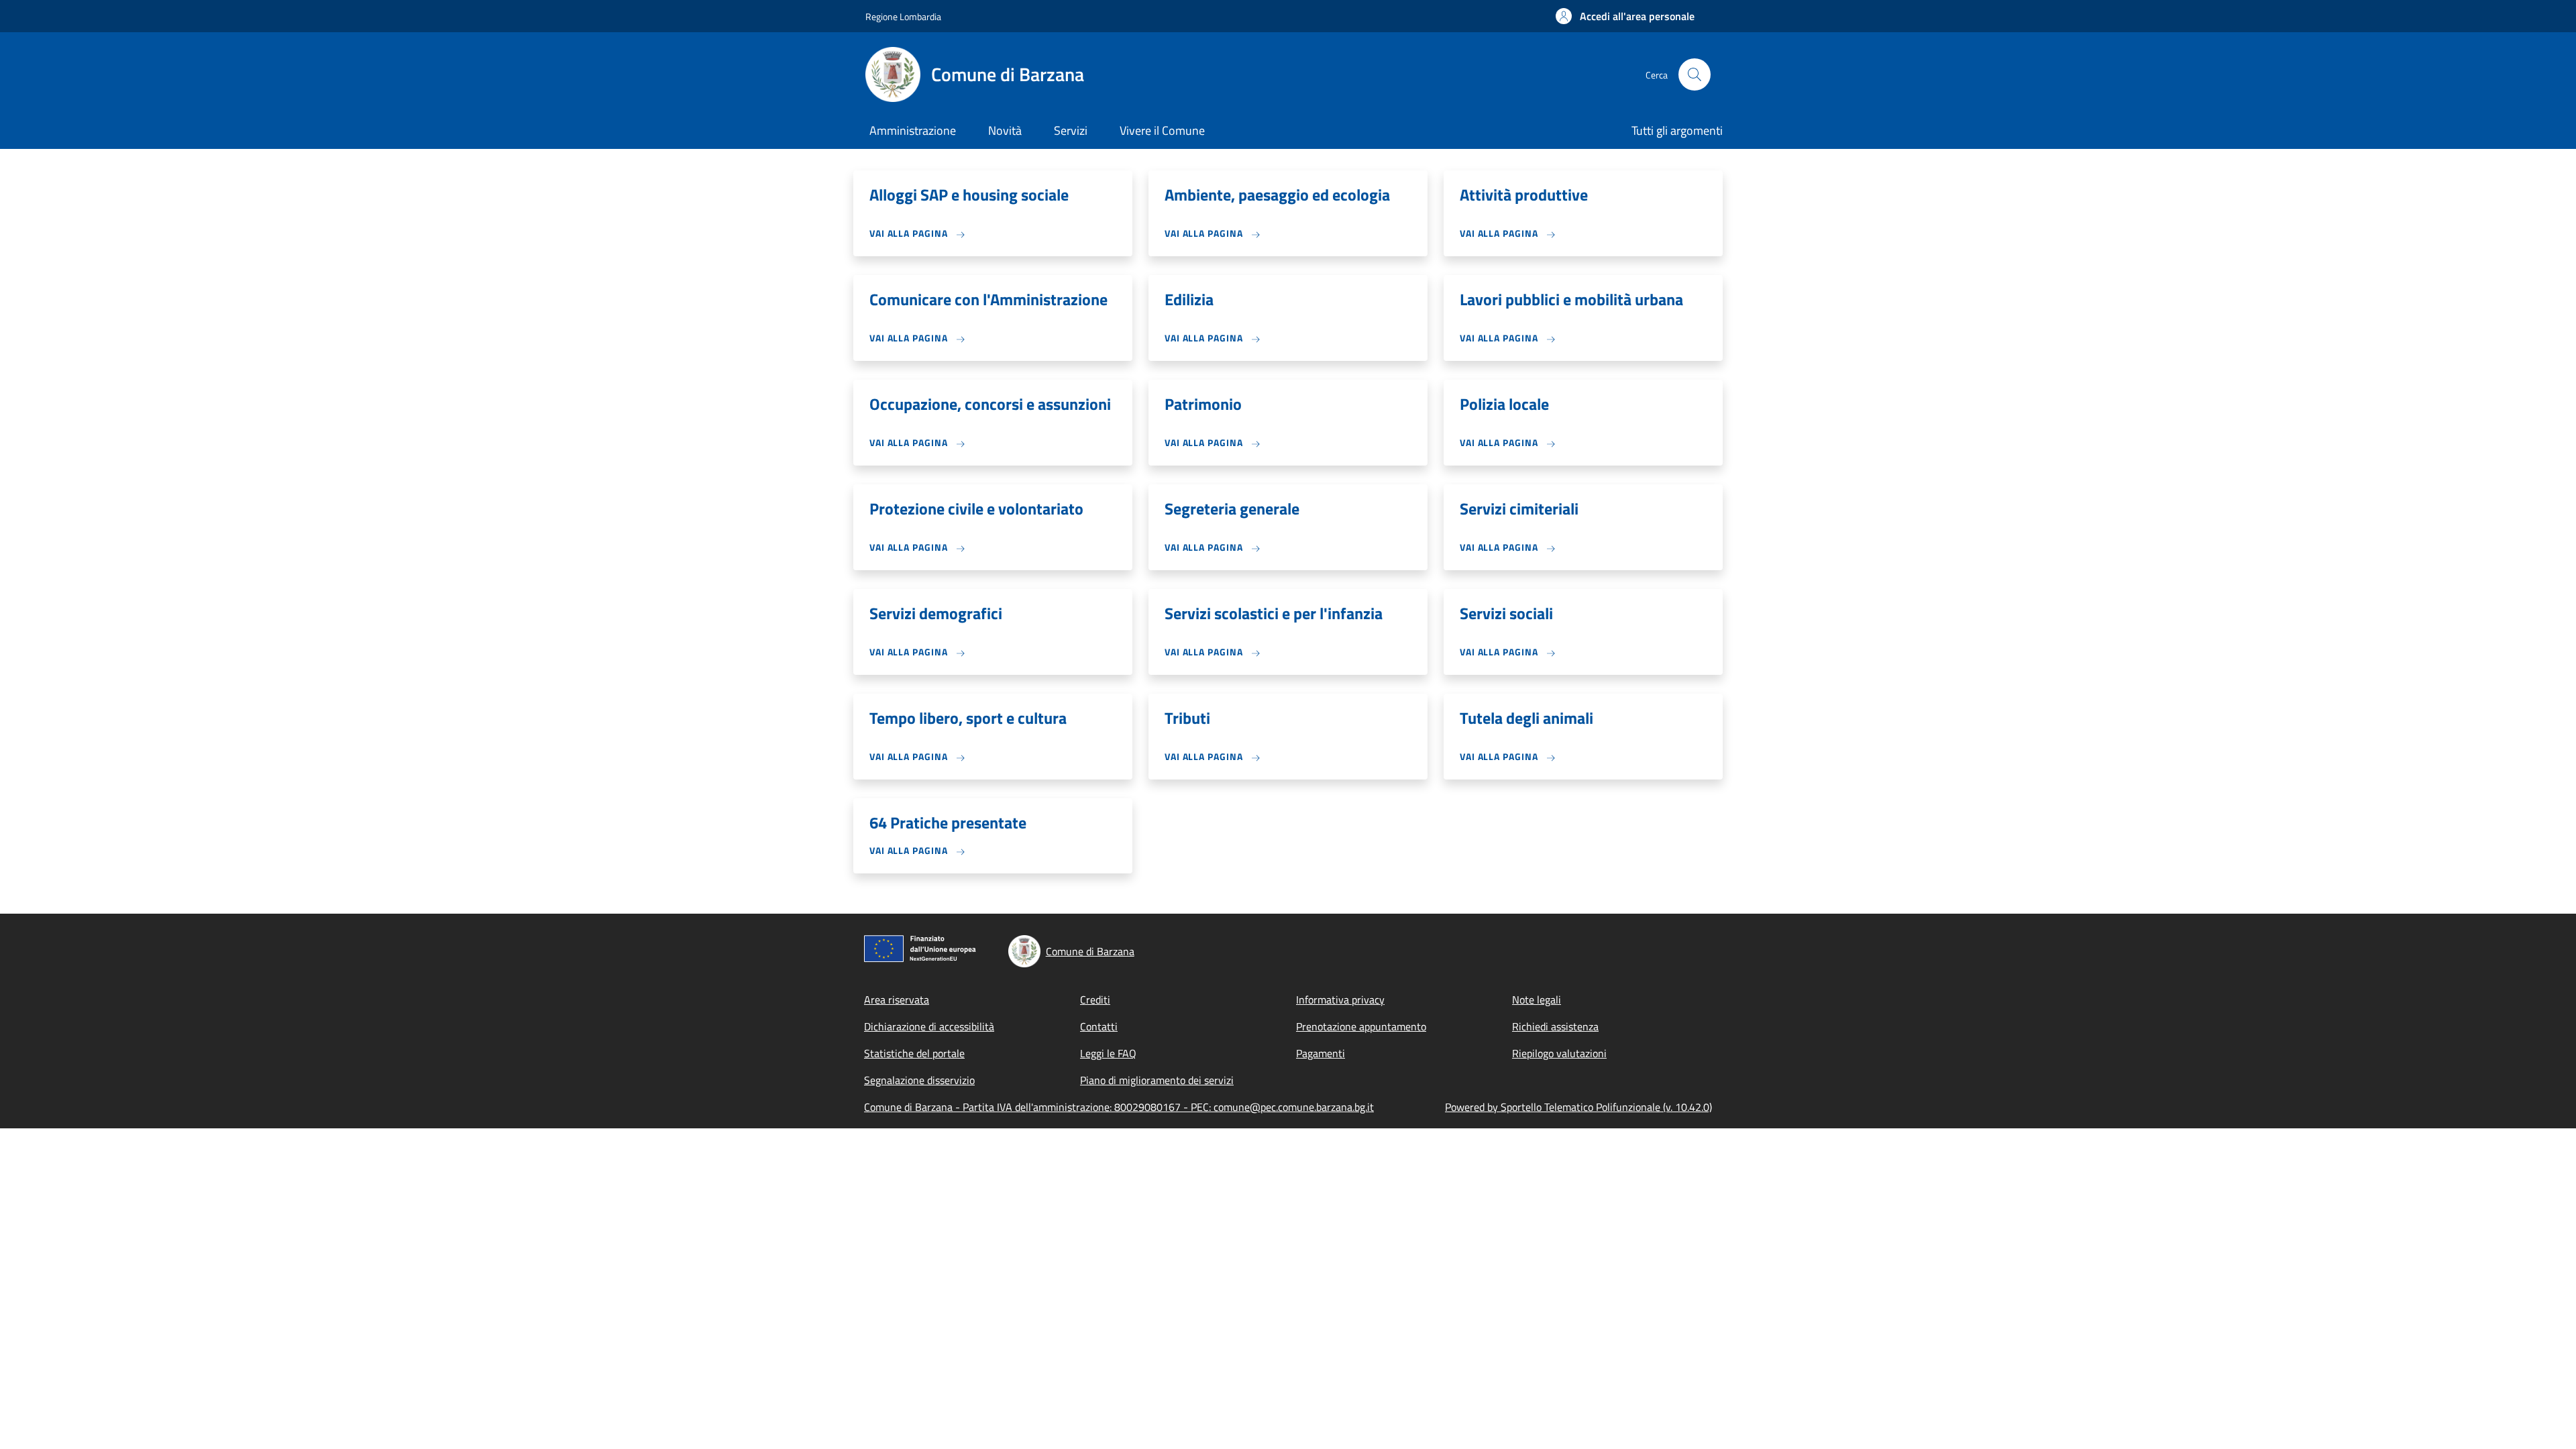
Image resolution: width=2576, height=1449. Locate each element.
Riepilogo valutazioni (1559, 1053)
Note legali (1537, 1000)
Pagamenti (1321, 1053)
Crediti (1095, 1000)
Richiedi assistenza (1555, 1026)
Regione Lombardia (903, 16)
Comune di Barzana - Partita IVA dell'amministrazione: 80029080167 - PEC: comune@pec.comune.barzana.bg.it (1119, 1107)
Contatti (1099, 1026)
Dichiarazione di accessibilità (929, 1026)
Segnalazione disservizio (919, 1080)
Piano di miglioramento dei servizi (1157, 1080)
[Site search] (1695, 74)
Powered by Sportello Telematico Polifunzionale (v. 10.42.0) (1578, 1107)
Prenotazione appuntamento (1361, 1026)
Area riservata (897, 1000)
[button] (1625, 16)
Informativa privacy (1340, 1000)
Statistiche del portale (914, 1053)
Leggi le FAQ (1108, 1053)
